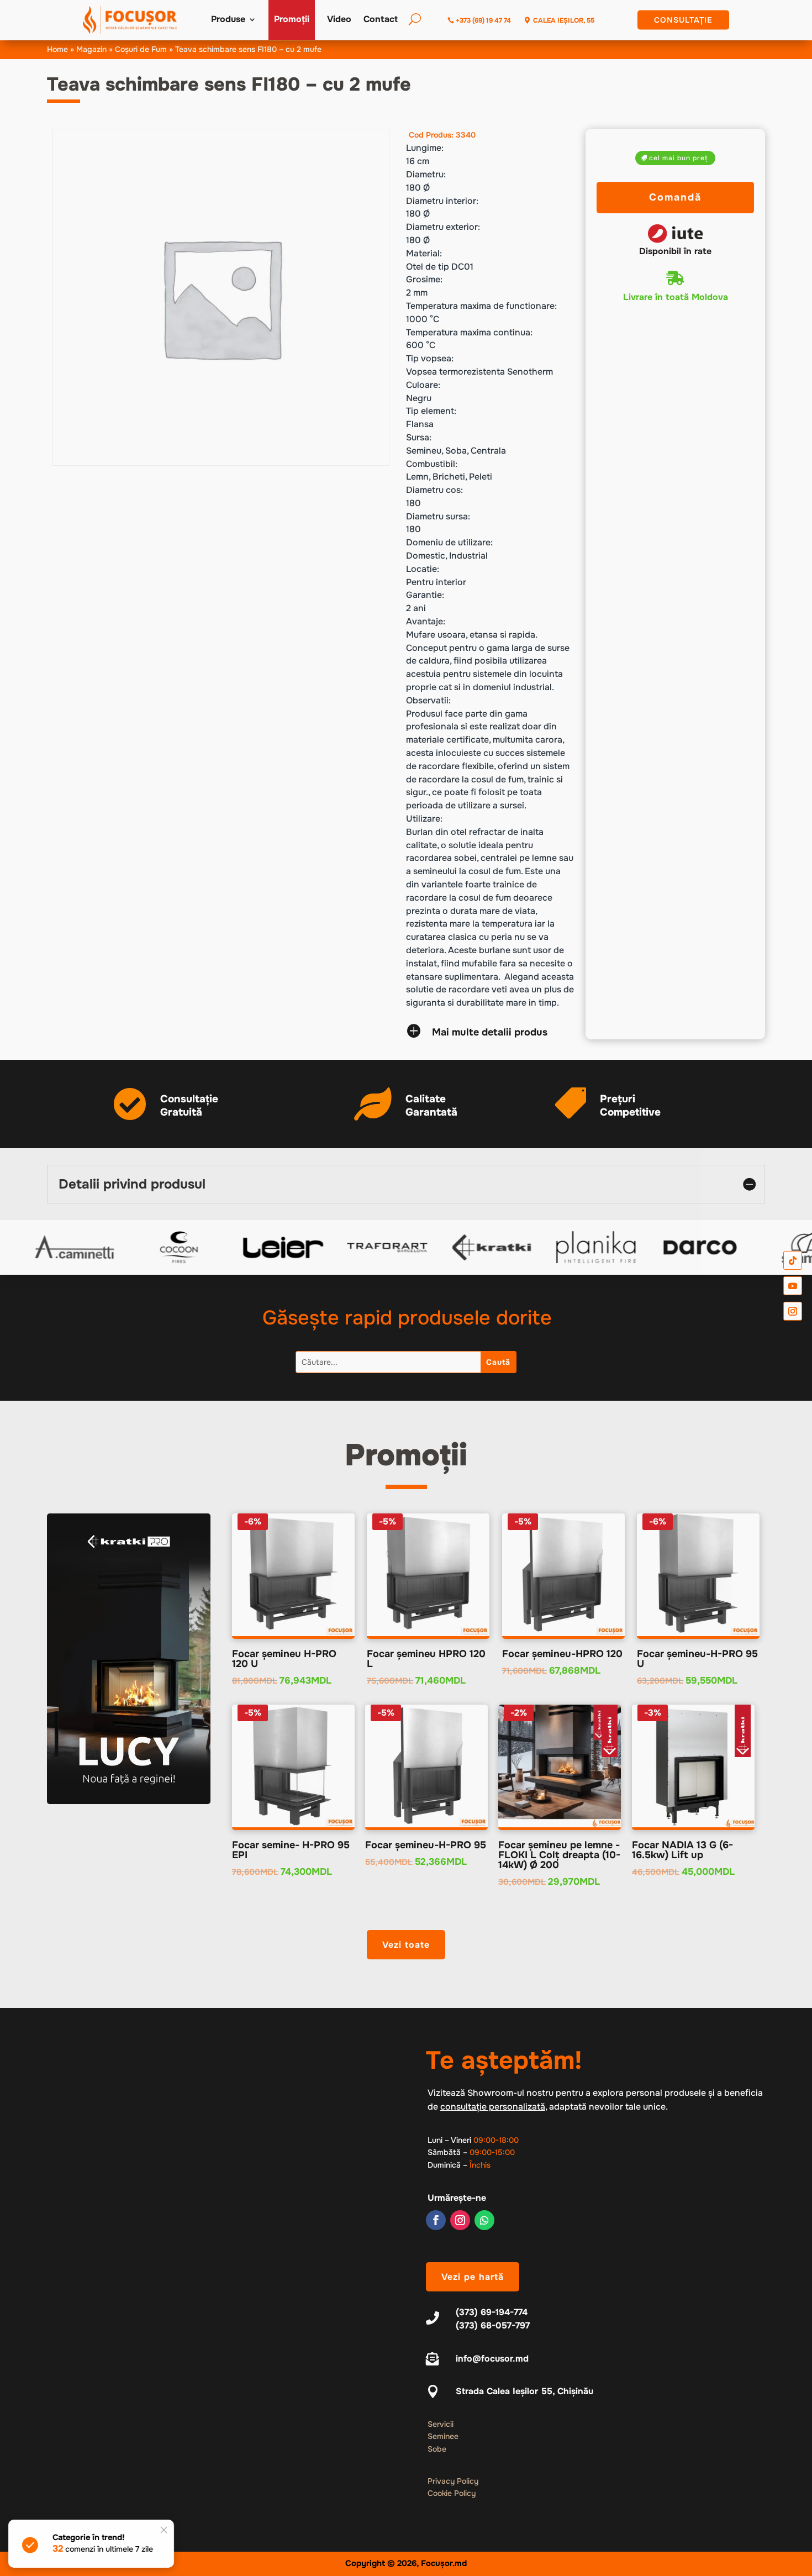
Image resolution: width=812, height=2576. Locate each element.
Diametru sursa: (438, 516)
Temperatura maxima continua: (469, 332)
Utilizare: (424, 819)
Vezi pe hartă (473, 2277)
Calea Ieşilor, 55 (564, 20)
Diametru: (426, 174)
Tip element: (431, 411)
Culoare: (423, 385)
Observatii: (428, 700)
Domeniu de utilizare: (449, 542)
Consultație (683, 20)
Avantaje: (426, 621)
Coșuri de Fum (141, 49)
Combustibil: (432, 464)
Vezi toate (406, 1945)
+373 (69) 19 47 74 (483, 20)
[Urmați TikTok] (793, 1260)
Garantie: (425, 595)
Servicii (441, 2424)
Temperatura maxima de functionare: (481, 306)
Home (57, 49)
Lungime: (425, 148)
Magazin (91, 49)
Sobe (437, 2449)
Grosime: (424, 279)
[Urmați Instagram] (460, 2220)
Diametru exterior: (443, 227)
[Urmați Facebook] (436, 2220)
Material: (424, 253)
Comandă (675, 197)
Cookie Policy (452, 2493)
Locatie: (423, 569)
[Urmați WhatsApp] (484, 2220)
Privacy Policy (453, 2481)
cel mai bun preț (678, 158)
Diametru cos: (434, 490)
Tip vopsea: (430, 358)
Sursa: (419, 437)
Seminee (443, 2436)
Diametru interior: (442, 201)
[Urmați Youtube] (793, 1286)
